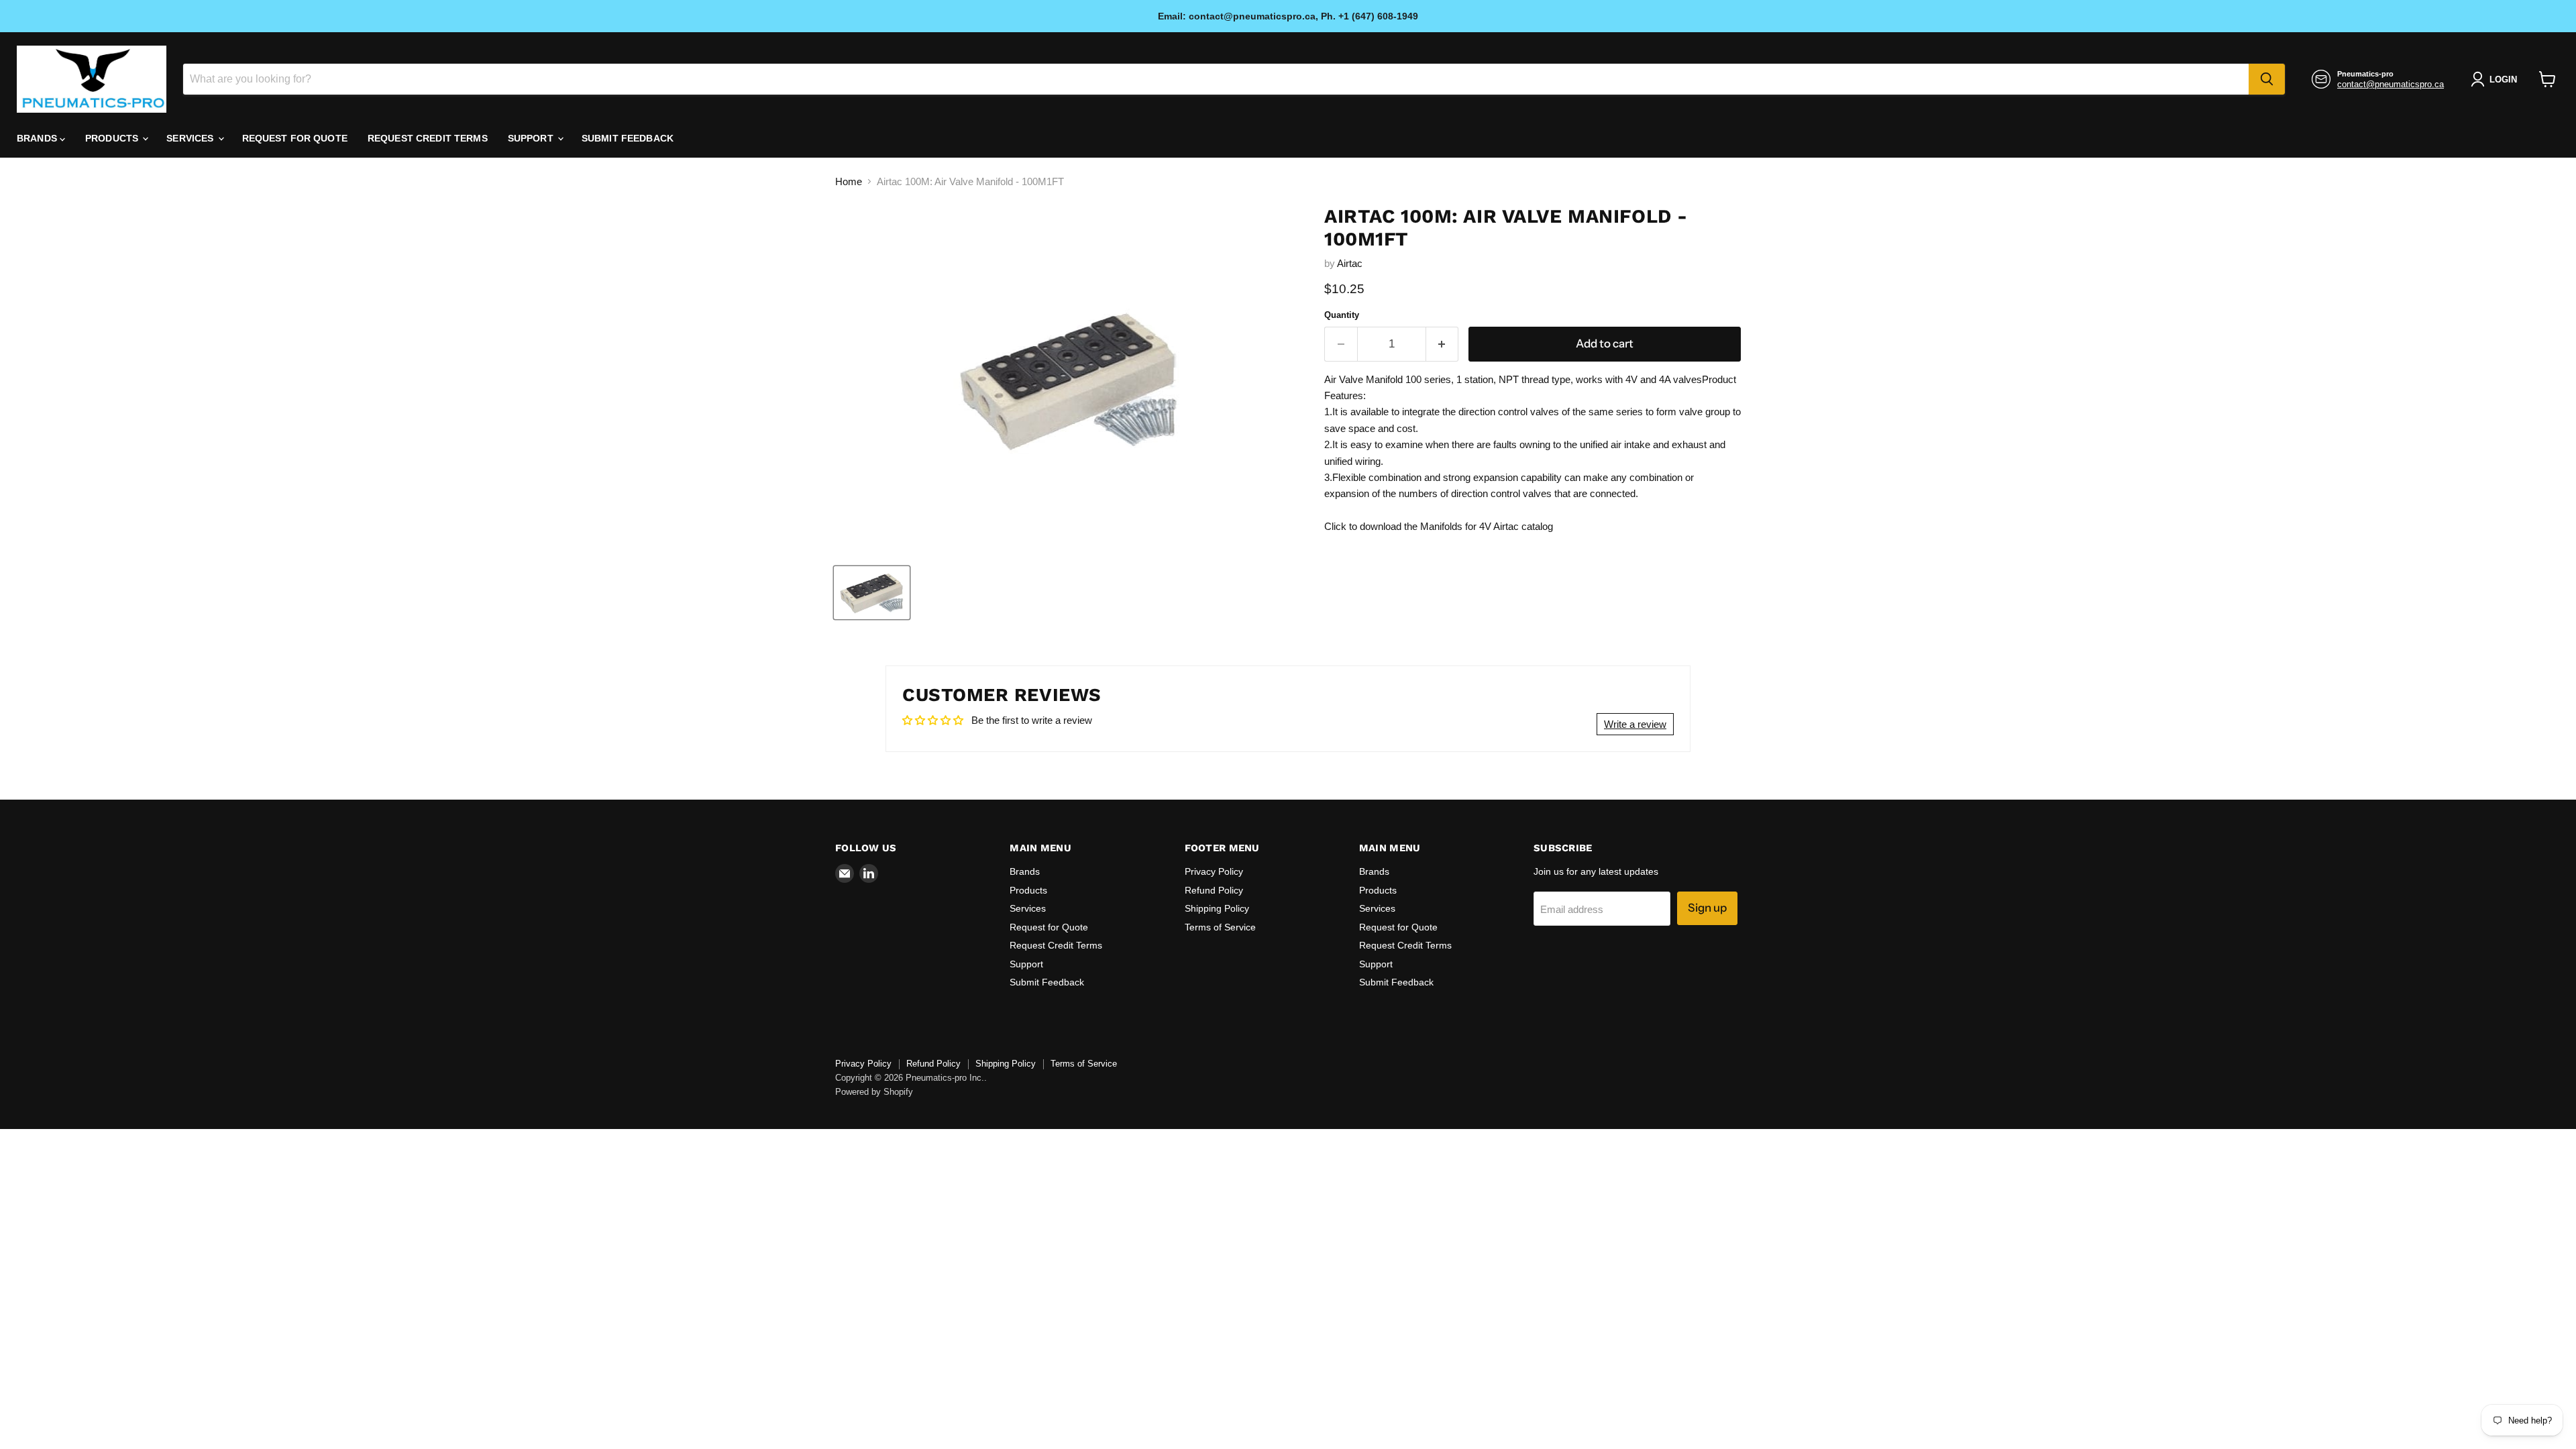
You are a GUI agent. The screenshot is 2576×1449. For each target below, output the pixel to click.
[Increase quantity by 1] (1443, 344)
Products (113, 138)
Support (532, 138)
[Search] (2267, 79)
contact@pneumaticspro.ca (2391, 84)
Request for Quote (295, 138)
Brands (38, 138)
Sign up (1707, 908)
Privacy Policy (1214, 871)
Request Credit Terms (428, 138)
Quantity (1342, 315)
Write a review (1635, 724)
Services (191, 138)
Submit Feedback (628, 138)
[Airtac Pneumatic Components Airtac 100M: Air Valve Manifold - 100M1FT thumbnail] (872, 593)
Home (849, 181)
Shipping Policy (1217, 908)
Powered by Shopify (874, 1092)
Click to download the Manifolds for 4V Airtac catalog (1439, 526)
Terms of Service (1220, 927)
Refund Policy (1214, 890)
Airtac (1350, 263)
